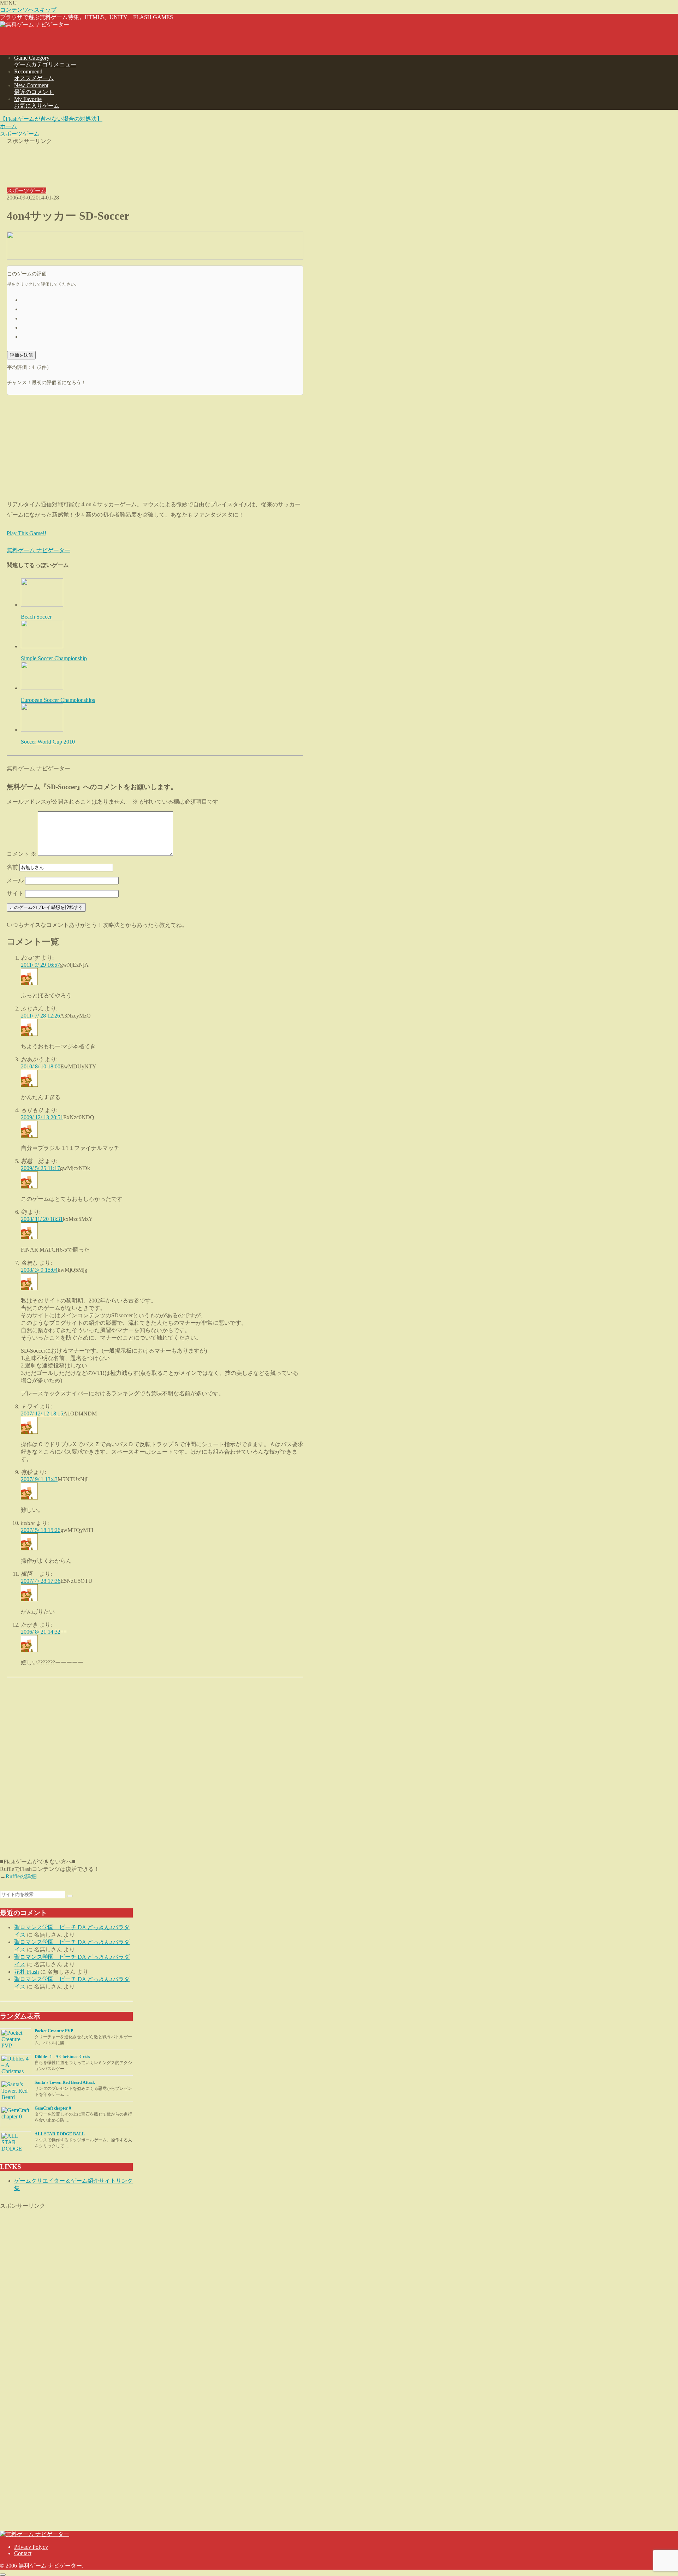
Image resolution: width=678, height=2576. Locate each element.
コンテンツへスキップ (28, 10)
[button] (70, 1896)
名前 (12, 867)
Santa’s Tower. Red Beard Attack (65, 2082)
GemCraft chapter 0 (53, 2108)
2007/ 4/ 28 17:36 (41, 1581)
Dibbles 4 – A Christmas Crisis (62, 2057)
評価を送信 (21, 355)
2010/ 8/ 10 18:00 (41, 1066)
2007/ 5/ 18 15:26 (41, 1530)
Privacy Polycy (31, 2547)
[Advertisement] (155, 161)
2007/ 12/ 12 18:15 (42, 1414)
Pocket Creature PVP (54, 2031)
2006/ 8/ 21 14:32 (41, 1632)
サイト (15, 893)
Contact (23, 2553)
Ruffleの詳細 (21, 1876)
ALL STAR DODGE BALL (60, 2134)
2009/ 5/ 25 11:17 (40, 1168)
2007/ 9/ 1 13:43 (39, 1479)
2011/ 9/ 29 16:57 (40, 965)
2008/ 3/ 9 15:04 (39, 1270)
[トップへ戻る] (3, 2575)
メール (15, 880)
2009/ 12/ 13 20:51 (42, 1117)
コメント (22, 854)
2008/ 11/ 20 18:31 (42, 1219)
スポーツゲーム (26, 190)
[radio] (162, 299)
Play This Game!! (26, 533)
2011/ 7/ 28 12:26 (40, 1016)
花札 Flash (26, 1972)
